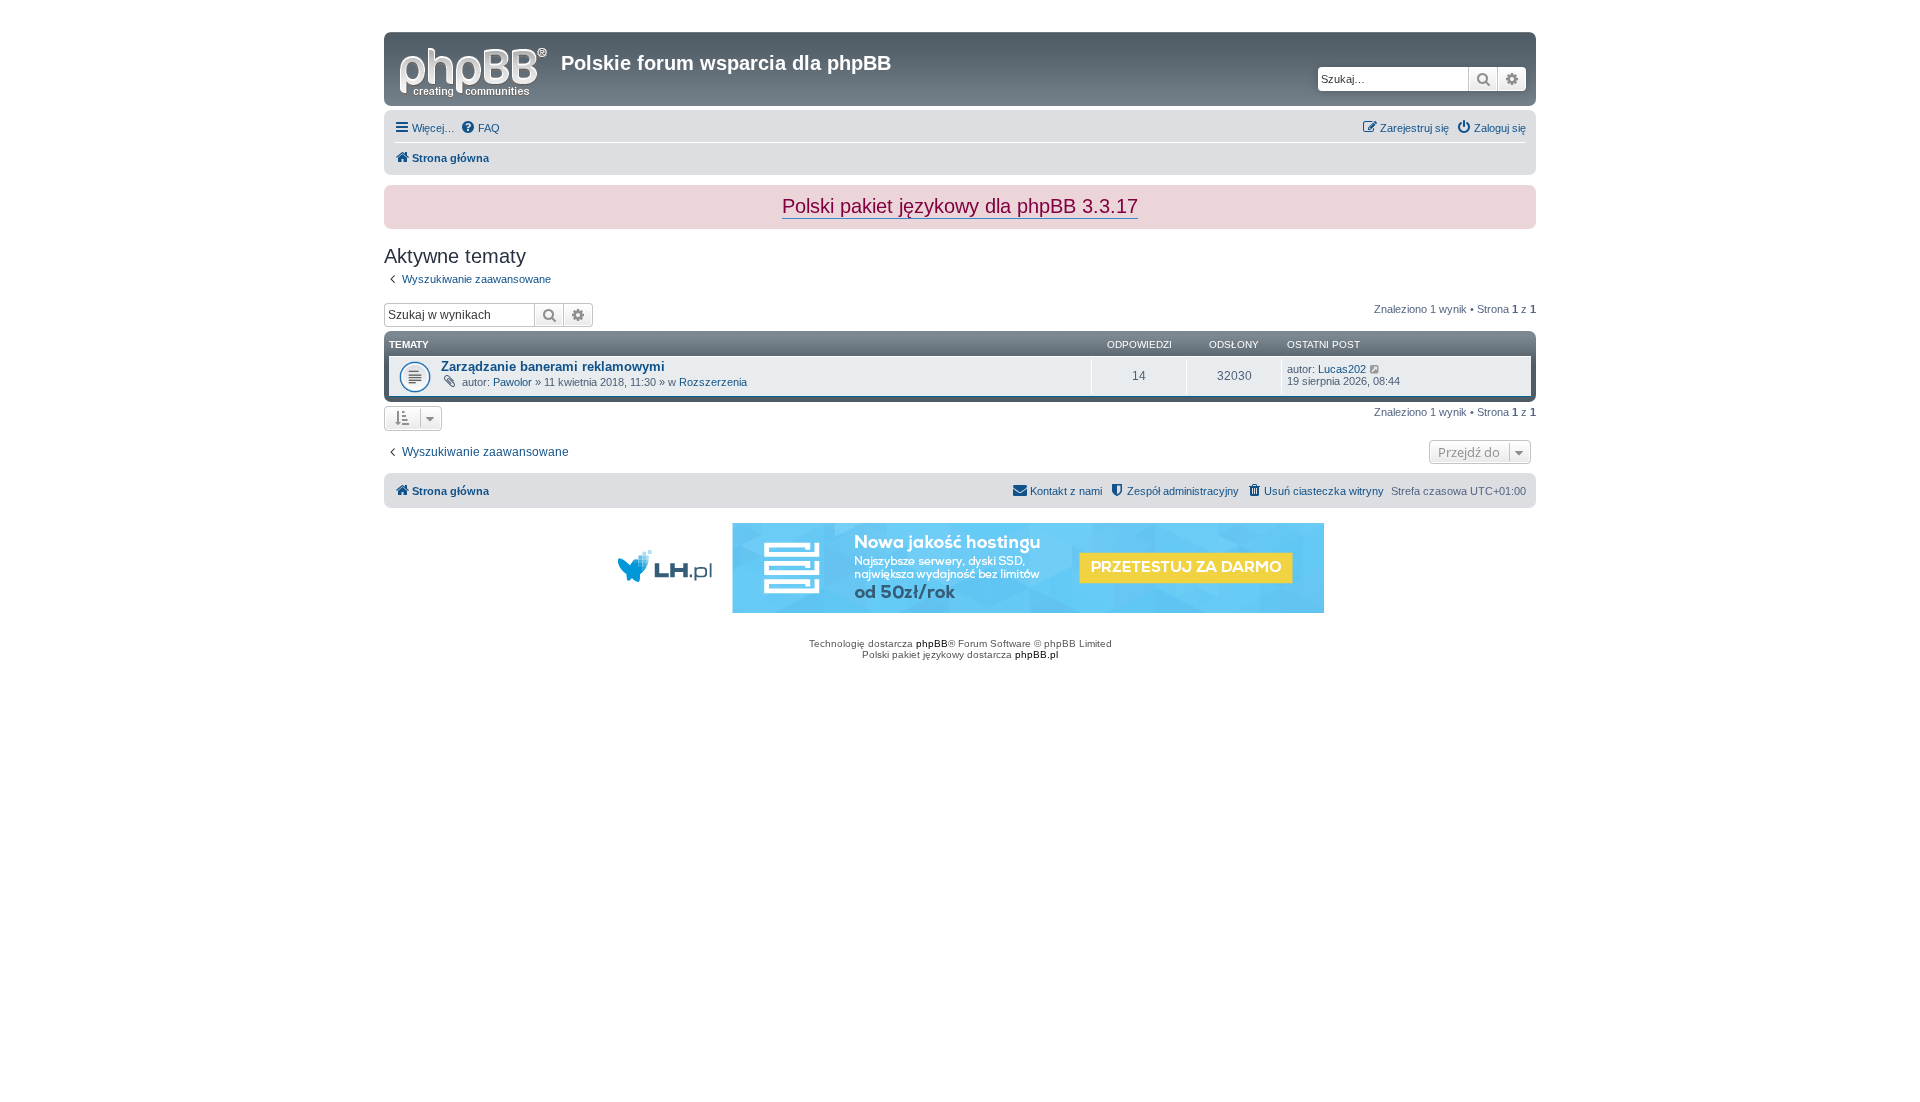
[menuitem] (480, 128)
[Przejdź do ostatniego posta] (1375, 369)
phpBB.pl (1036, 654)
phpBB (932, 643)
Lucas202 (1342, 369)
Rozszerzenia (713, 382)
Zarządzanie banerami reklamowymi (553, 366)
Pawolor (512, 382)
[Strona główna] (475, 69)
